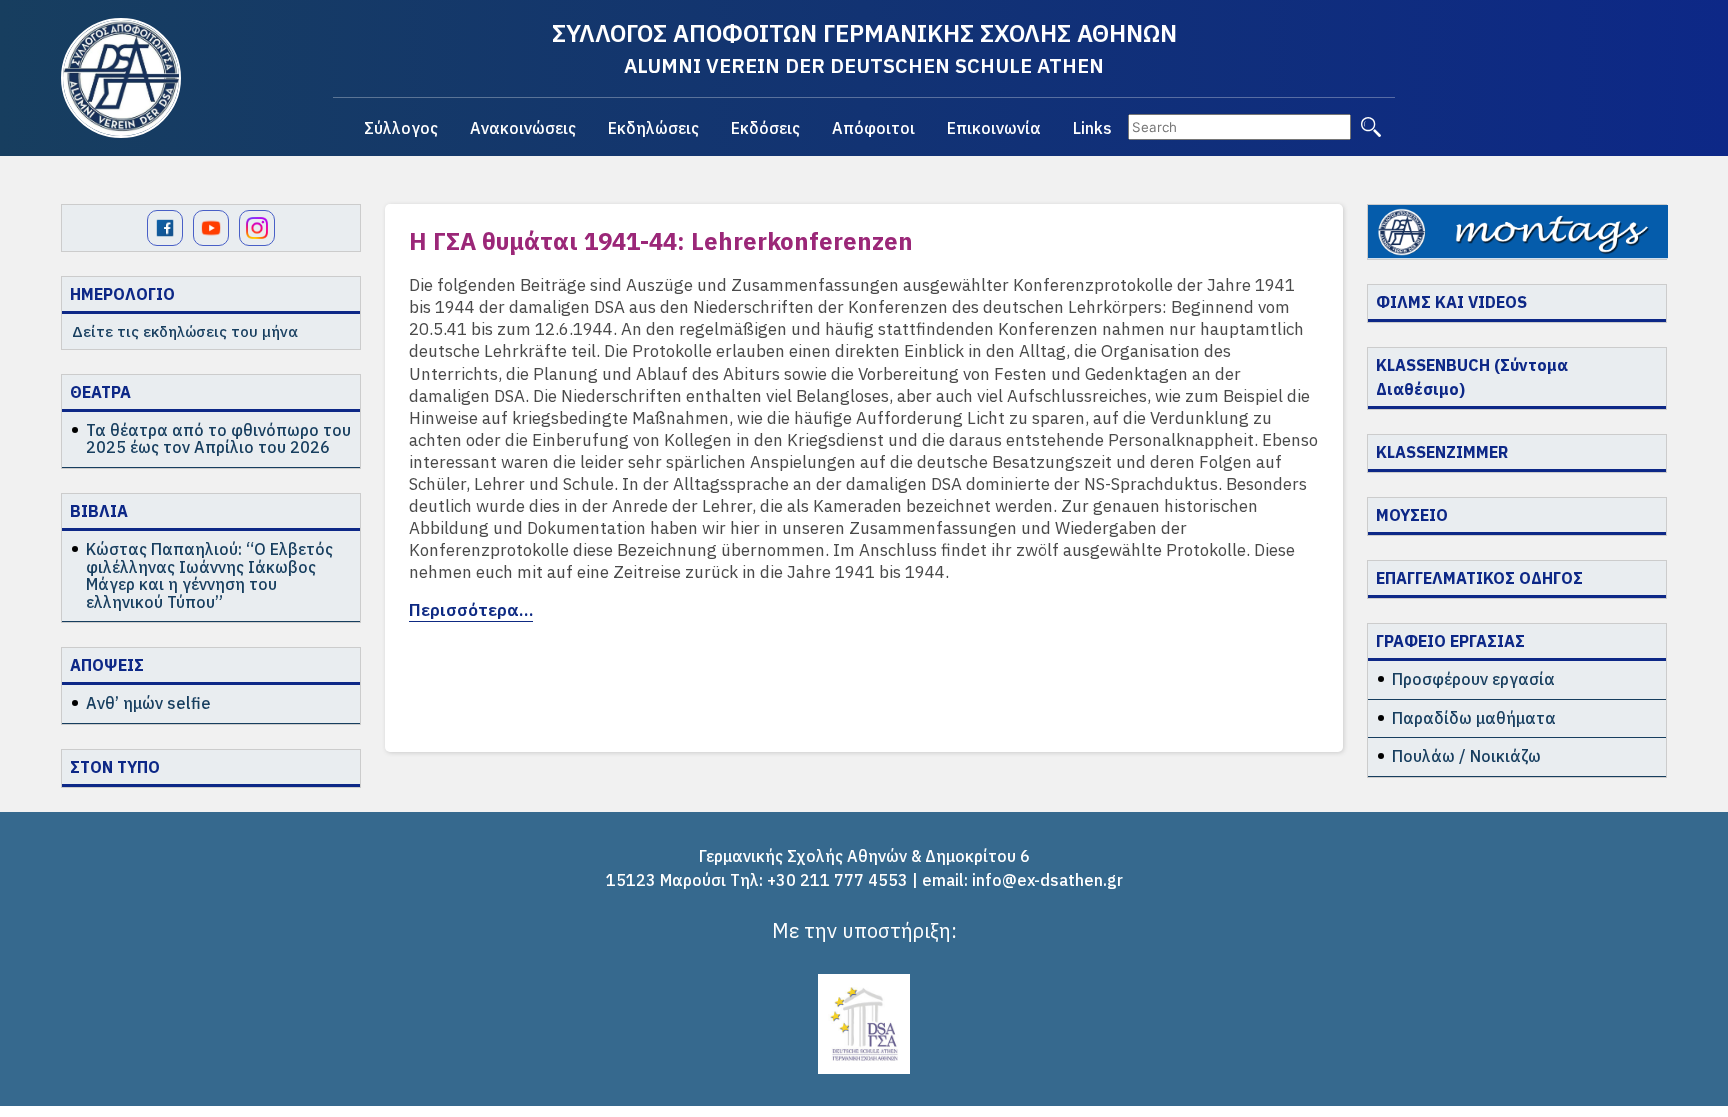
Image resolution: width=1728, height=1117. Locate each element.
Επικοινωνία (994, 128)
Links (1092, 128)
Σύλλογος (401, 128)
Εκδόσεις (765, 128)
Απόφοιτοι (873, 128)
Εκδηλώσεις (653, 128)
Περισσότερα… (471, 610)
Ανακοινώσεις (523, 128)
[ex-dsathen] (121, 78)
